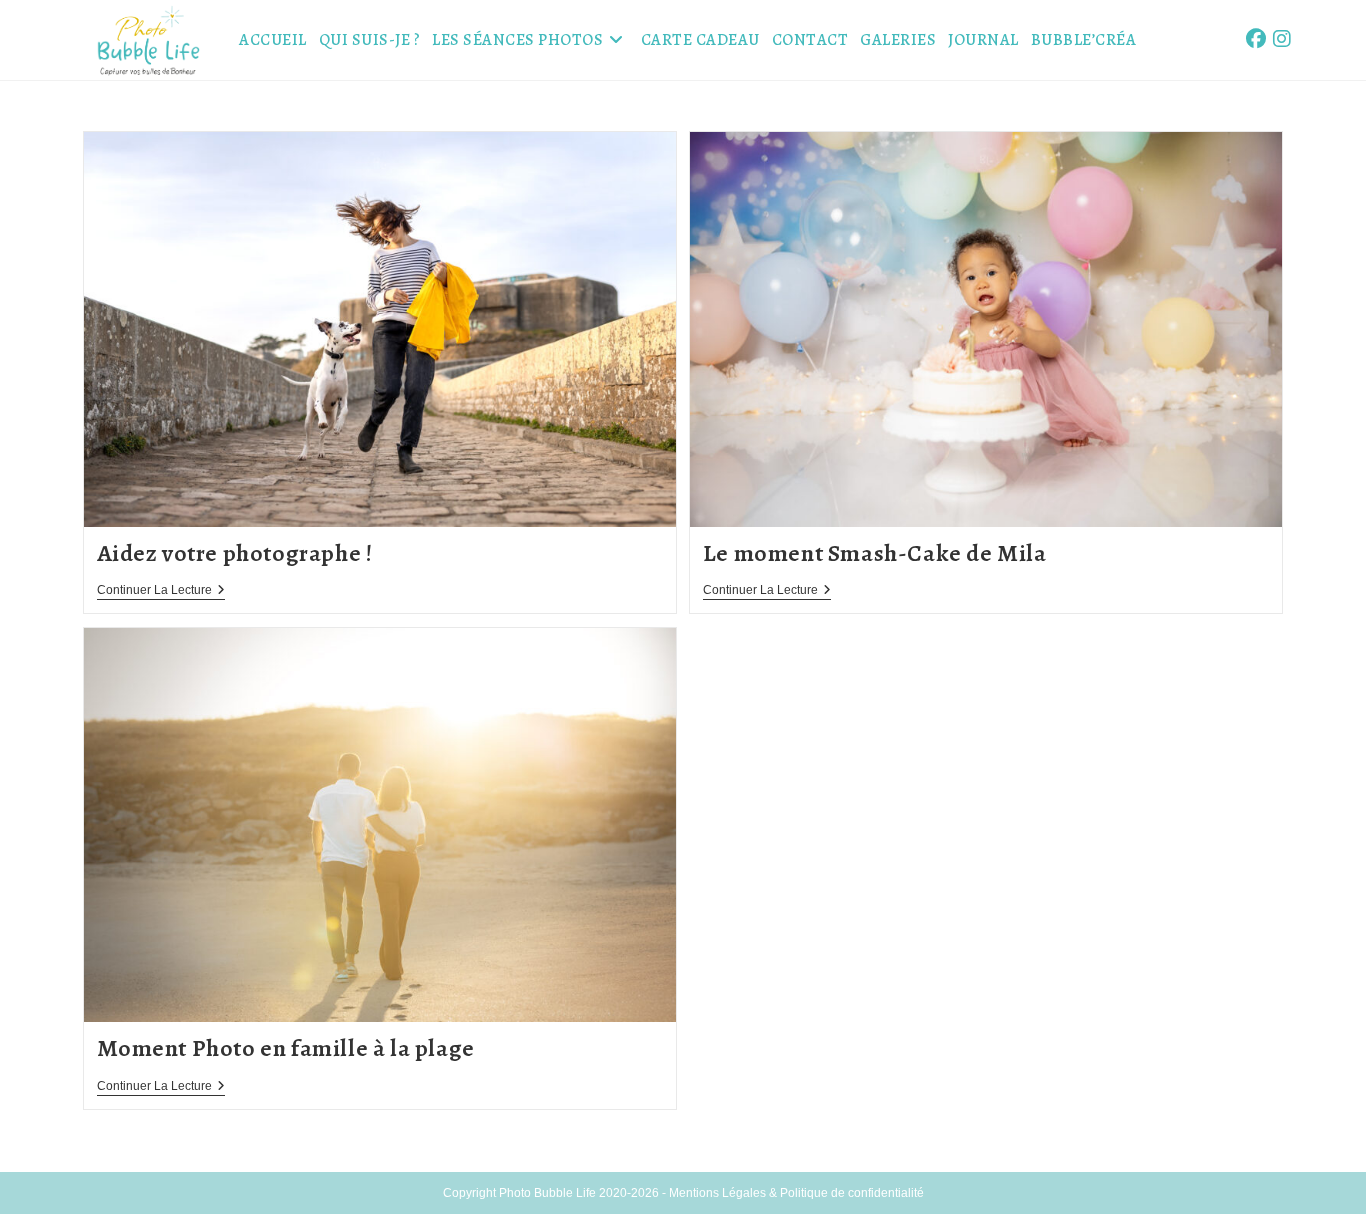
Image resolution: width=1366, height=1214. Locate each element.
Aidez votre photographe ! (235, 553)
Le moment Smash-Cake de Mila (875, 553)
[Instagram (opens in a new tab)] (1282, 39)
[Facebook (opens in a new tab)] (1256, 39)
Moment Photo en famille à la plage (286, 1048)
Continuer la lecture (161, 591)
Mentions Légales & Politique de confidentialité (796, 1193)
